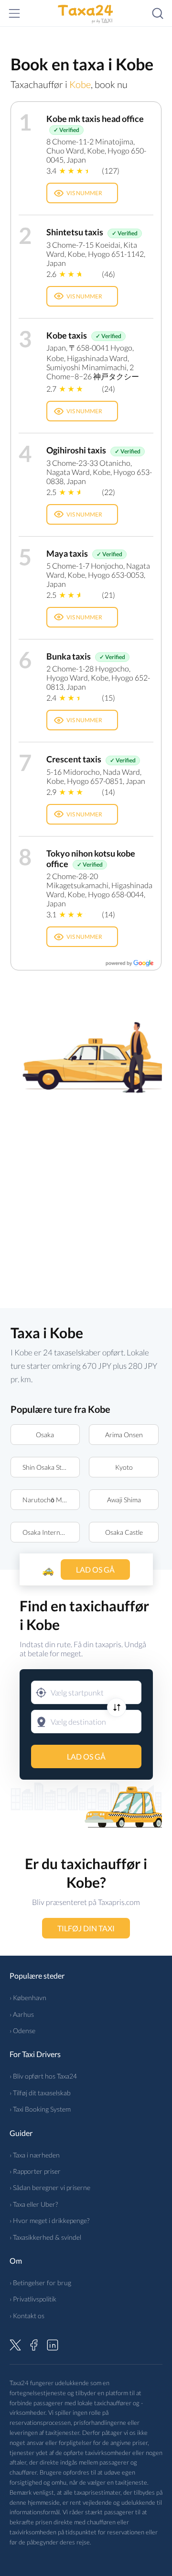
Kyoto (124, 1467)
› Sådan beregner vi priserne (50, 2187)
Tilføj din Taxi (86, 1928)
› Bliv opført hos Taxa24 (43, 2076)
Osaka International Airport (51, 1532)
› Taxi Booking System (40, 2109)
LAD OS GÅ (86, 1756)
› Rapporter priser (35, 2171)
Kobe (80, 84)
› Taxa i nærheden (35, 2155)
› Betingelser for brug (40, 2283)
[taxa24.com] (86, 13)
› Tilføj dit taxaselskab (40, 2093)
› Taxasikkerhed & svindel (45, 2237)
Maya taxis (67, 553)
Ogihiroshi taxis (76, 450)
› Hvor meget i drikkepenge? (49, 2220)
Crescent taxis (74, 759)
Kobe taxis (67, 335)
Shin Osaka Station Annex (51, 1467)
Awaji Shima (124, 1500)
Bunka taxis (69, 656)
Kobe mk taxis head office (95, 119)
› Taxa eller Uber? (34, 2204)
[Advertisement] (86, 1195)
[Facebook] (34, 2344)
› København (28, 1998)
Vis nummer (84, 193)
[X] (15, 2344)
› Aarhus (22, 2014)
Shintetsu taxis (75, 232)
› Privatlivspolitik (33, 2299)
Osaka (45, 1435)
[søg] (158, 13)
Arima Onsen (124, 1435)
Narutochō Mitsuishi (51, 1500)
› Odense (22, 2031)
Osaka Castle (124, 1532)
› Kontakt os (27, 2316)
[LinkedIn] (53, 2344)
